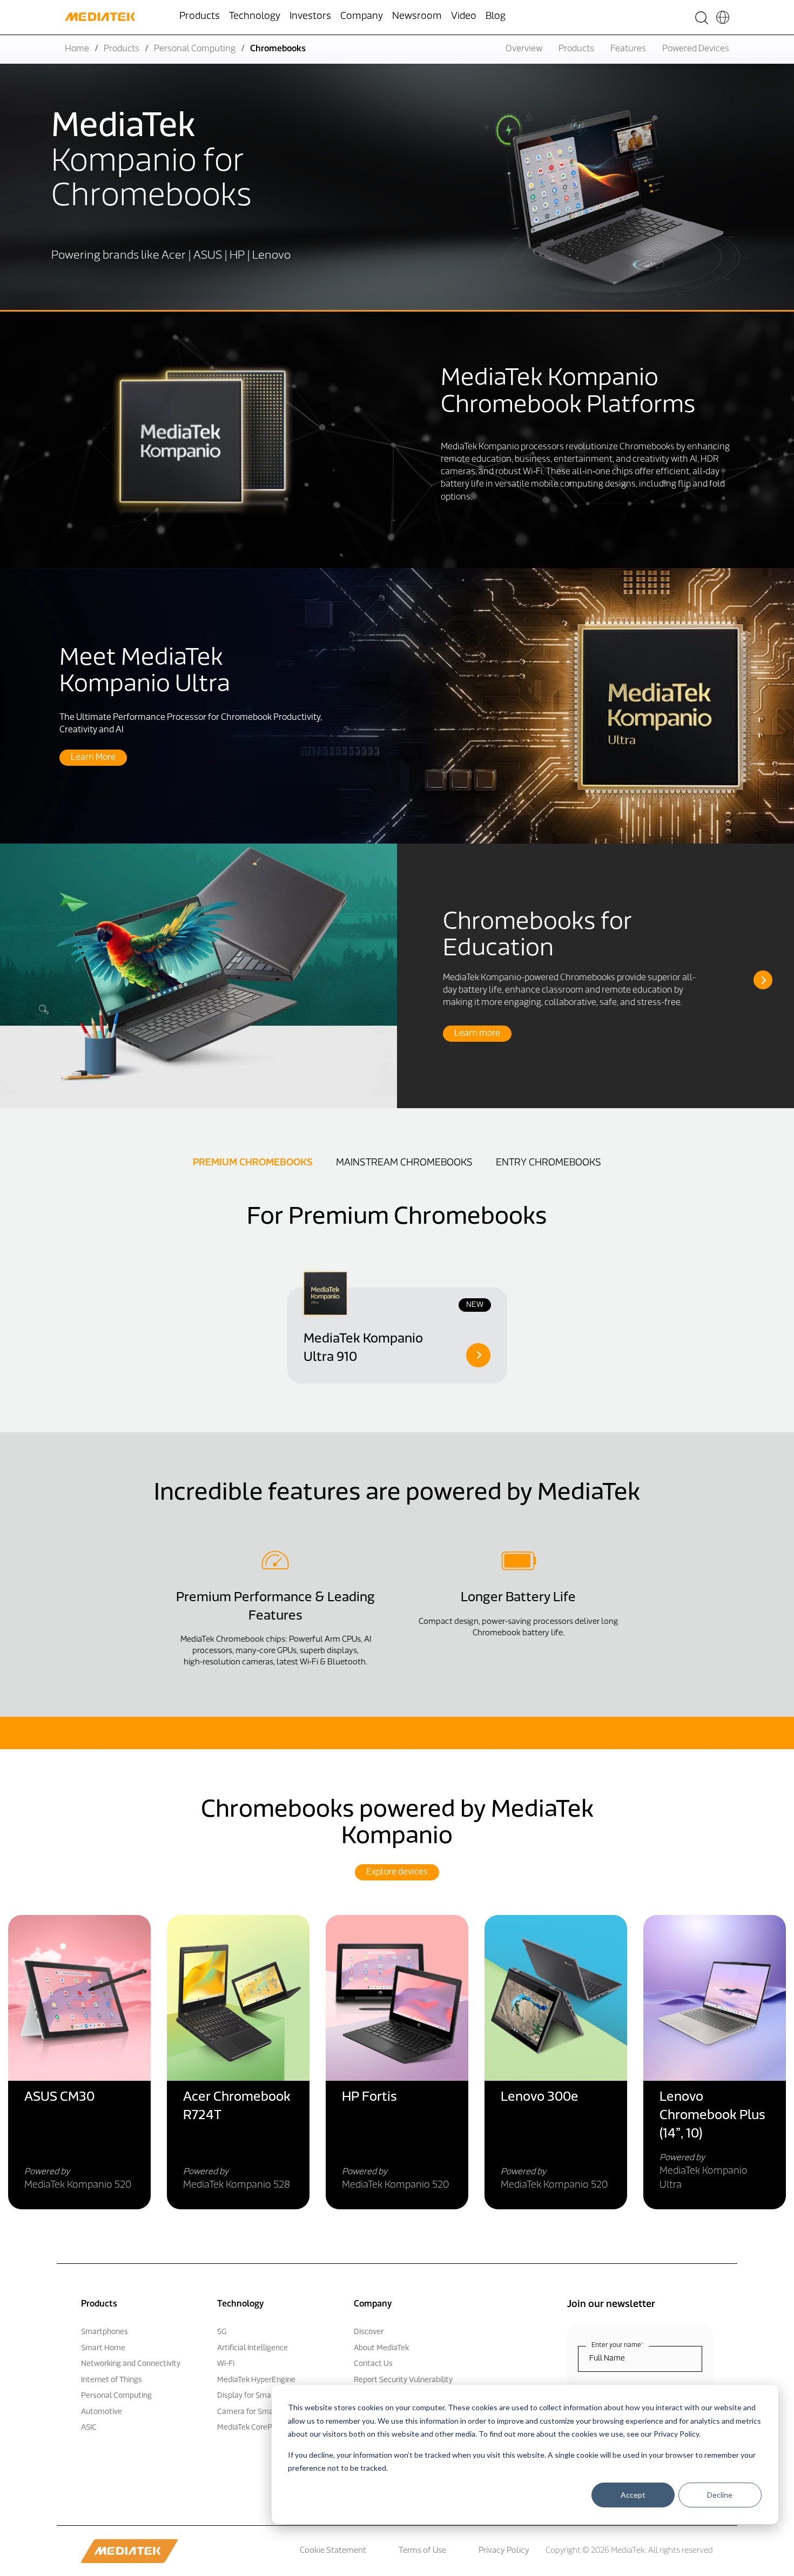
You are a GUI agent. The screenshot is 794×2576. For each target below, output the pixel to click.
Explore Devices (397, 1872)
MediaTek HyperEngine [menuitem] (256, 2380)
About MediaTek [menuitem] (381, 2348)
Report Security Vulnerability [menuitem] (403, 2380)
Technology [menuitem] (255, 17)
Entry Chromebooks (549, 1163)
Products (122, 49)
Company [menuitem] (362, 17)
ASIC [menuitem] (89, 2428)
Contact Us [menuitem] (373, 2364)
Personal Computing (195, 49)
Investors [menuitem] (310, 17)
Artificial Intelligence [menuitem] (253, 2348)
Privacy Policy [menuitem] (504, 2551)
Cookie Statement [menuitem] (333, 2551)
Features (628, 49)
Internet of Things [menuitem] (112, 2380)
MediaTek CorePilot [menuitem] (250, 2428)
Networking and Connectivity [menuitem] (131, 2364)
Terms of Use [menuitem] (422, 2551)
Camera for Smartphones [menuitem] (261, 2412)
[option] (397, 976)
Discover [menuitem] (369, 2332)
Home (77, 49)
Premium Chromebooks (253, 1163)
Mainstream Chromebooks (404, 1163)
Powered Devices (696, 49)
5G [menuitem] (222, 2332)
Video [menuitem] (464, 17)
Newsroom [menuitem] (417, 17)
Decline (720, 2495)
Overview (524, 49)
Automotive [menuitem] (102, 2412)
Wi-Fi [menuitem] (226, 2364)
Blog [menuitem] (496, 17)
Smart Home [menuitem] (103, 2348)
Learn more (477, 1034)
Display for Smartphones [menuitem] (260, 2396)
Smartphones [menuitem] (105, 2332)
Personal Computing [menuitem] (116, 2396)
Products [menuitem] (200, 17)
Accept (633, 2495)
